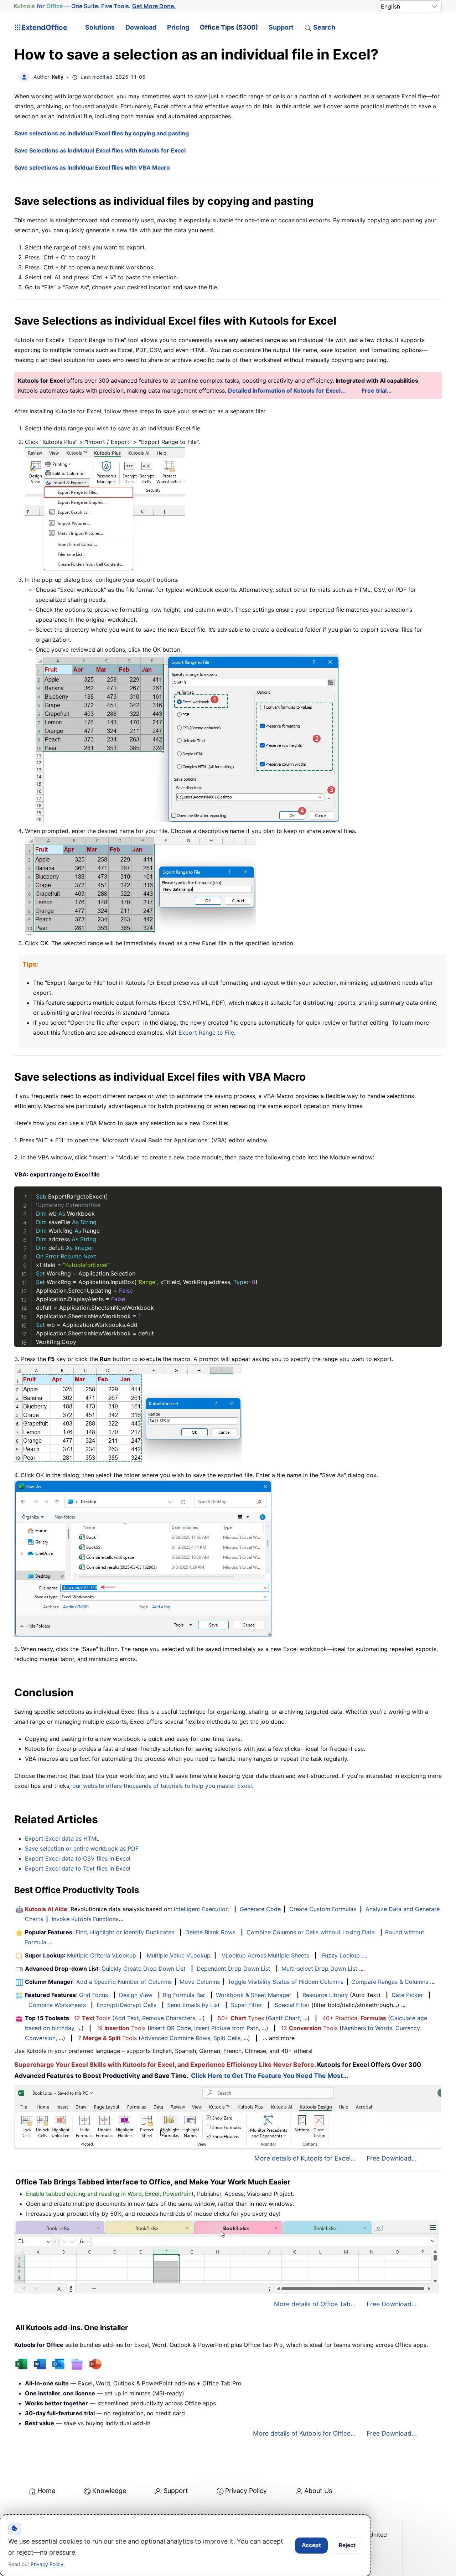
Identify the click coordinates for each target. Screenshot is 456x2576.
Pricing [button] (178, 27)
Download (141, 27)
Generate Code (260, 1909)
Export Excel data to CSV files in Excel (78, 1858)
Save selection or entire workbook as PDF (82, 1848)
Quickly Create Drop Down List (144, 1969)
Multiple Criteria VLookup (102, 1955)
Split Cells (227, 2038)
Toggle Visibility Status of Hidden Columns (286, 1982)
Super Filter (246, 2005)
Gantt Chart (284, 2018)
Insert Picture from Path (226, 2028)
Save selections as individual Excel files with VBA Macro (92, 167)
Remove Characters (169, 2018)
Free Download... (392, 2158)
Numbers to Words (367, 2028)
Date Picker (407, 1995)
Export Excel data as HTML (62, 1838)
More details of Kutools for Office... (304, 2433)
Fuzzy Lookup (341, 1955)
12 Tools (92, 2018)
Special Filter (292, 2005)
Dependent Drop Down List (234, 1969)
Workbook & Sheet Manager (254, 1995)
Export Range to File (206, 1033)
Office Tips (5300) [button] (229, 27)
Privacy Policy (246, 2491)
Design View (136, 1995)
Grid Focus (94, 1995)
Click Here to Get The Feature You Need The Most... (270, 2076)
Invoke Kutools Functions (85, 1919)
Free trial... (377, 390)
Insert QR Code (170, 2028)
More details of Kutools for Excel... (305, 2158)
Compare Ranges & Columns (390, 1982)
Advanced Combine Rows (175, 2038)
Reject (347, 2545)
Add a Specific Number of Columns (124, 1982)
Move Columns (200, 1982)
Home (46, 2491)
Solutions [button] (100, 27)
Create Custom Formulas (323, 1909)
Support (281, 27)
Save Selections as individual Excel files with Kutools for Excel (100, 150)
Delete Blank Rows (210, 1932)
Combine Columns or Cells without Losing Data (311, 1932)
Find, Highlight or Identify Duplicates (125, 1932)
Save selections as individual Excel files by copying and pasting (102, 133)
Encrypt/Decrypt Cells (126, 2005)
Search (324, 27)
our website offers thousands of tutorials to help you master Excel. (163, 1786)
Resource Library (325, 1995)
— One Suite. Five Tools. (95, 6)
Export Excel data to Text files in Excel (78, 1868)
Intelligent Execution (201, 1909)
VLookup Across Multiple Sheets (265, 1955)
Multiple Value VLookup (179, 1955)
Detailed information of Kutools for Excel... (287, 390)
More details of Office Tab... (315, 2304)
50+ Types (241, 2018)
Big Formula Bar (184, 1995)
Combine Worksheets (57, 2005)
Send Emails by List (193, 2005)
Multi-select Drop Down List (319, 1969)
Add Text (127, 2018)
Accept (311, 2545)
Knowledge (109, 2491)
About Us (318, 2491)
